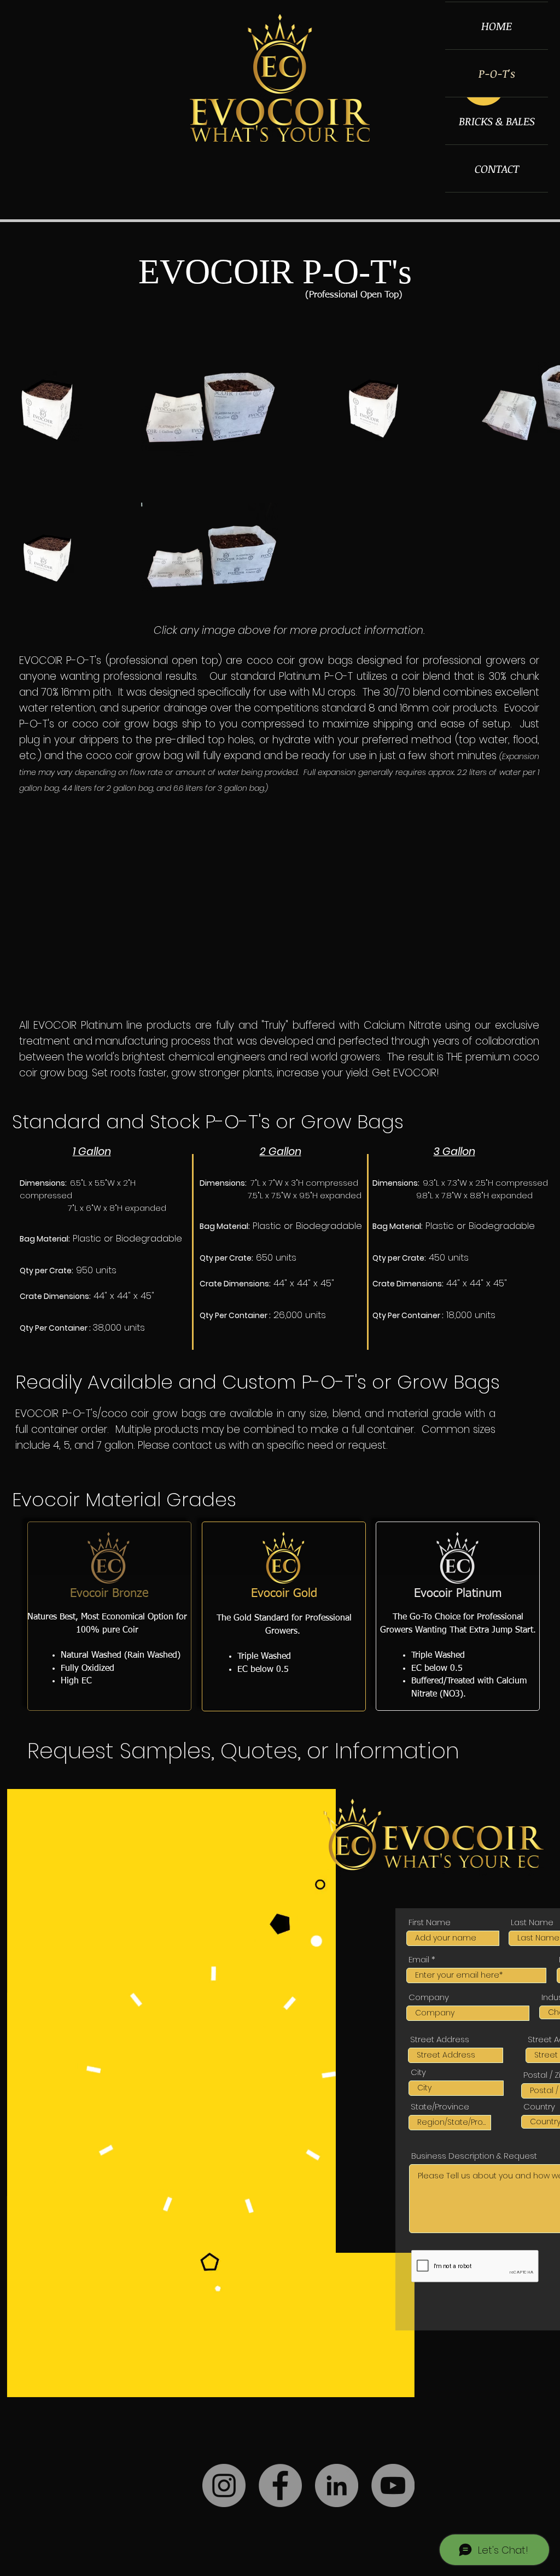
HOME (497, 26)
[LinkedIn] (337, 2485)
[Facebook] (280, 2485)
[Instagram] (224, 2485)
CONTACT (497, 168)
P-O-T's (497, 73)
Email (419, 1959)
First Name (430, 1922)
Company (429, 1997)
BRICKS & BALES (497, 121)
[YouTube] (393, 2485)
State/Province (440, 2106)
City (418, 2072)
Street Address (440, 2039)
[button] (401, 2385)
